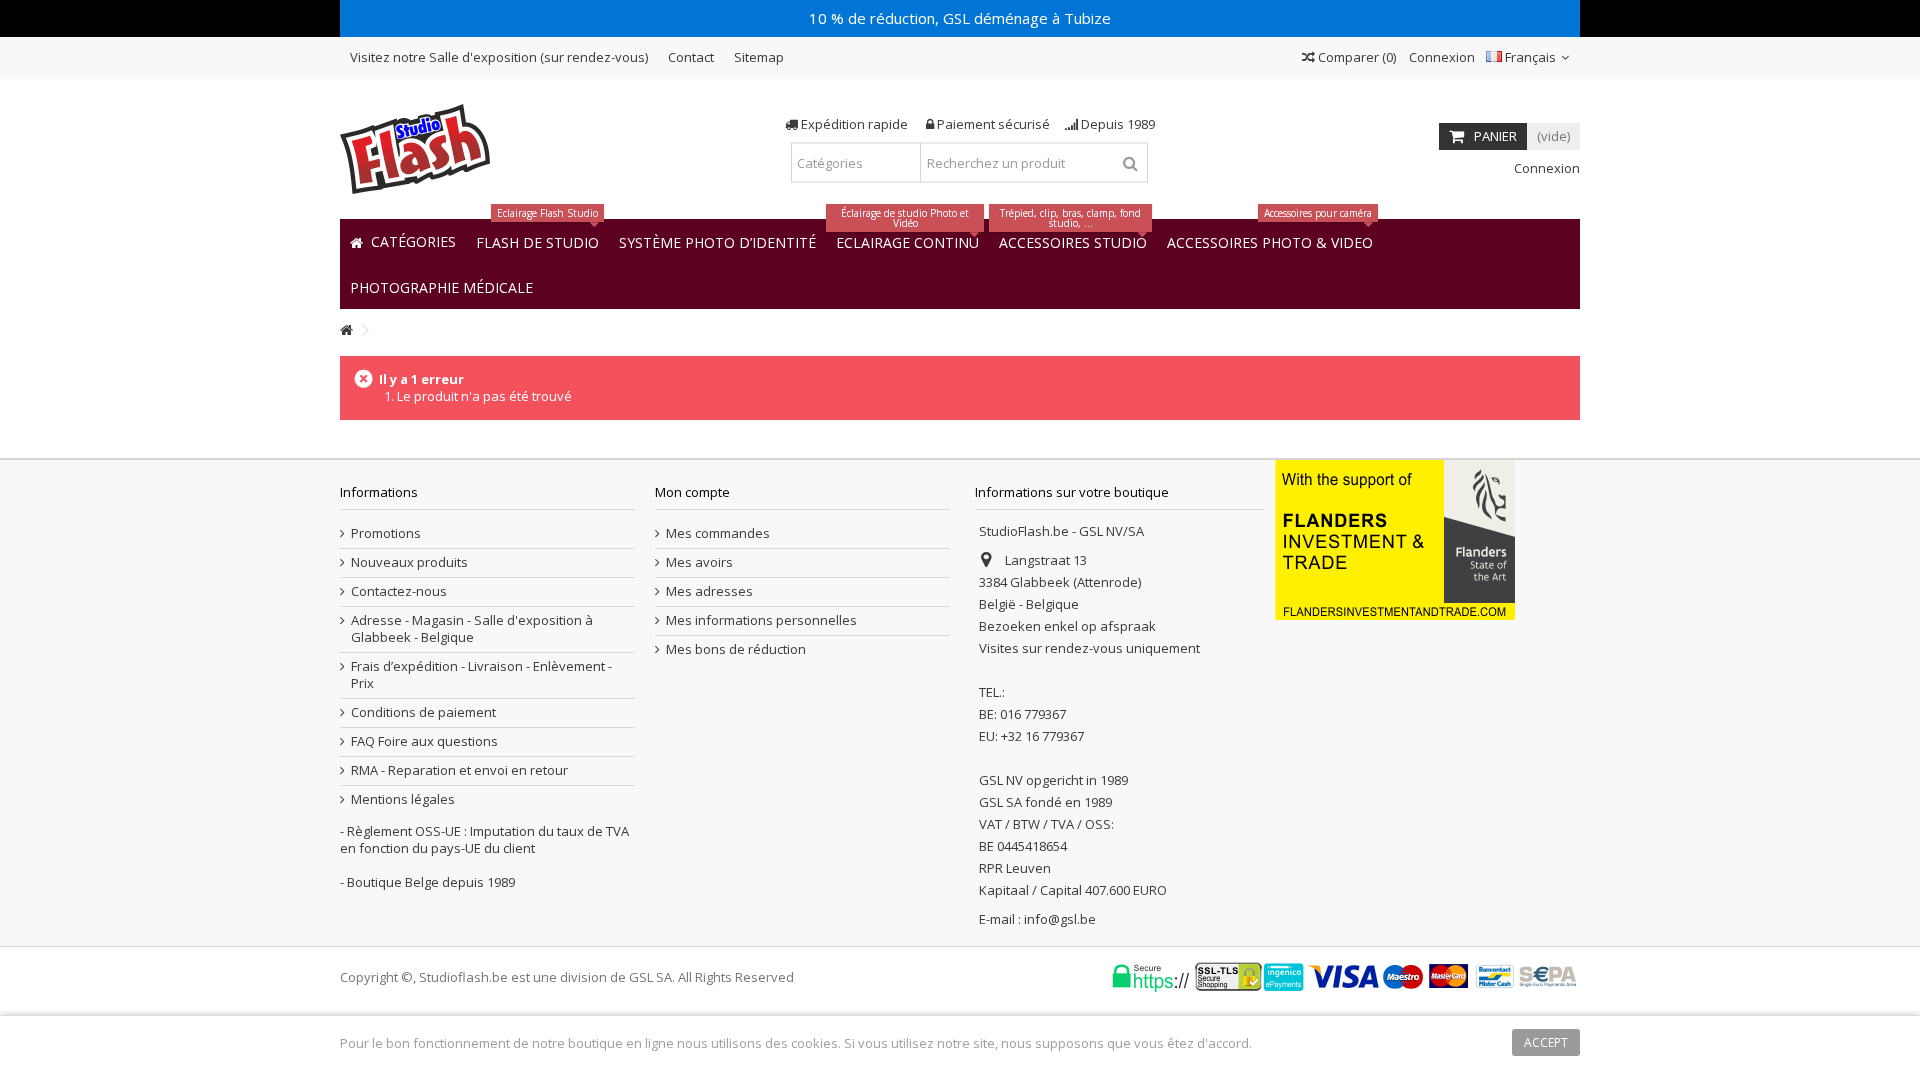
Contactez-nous (399, 591)
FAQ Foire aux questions (424, 741)
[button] (441, 286)
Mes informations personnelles (761, 620)
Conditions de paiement (423, 712)
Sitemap (759, 57)
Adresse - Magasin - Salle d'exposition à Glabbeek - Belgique (472, 629)
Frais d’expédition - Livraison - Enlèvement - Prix (481, 675)
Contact (691, 57)
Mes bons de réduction (736, 649)
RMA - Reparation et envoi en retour (459, 770)
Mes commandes (718, 533)
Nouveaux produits (409, 562)
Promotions (386, 533)
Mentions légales (403, 799)
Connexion (1440, 57)
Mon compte (692, 492)
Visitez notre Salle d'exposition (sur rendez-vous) (499, 57)
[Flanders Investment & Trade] (1395, 538)
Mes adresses (709, 591)
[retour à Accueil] (346, 330)
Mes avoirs (699, 562)
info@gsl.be (1060, 919)
